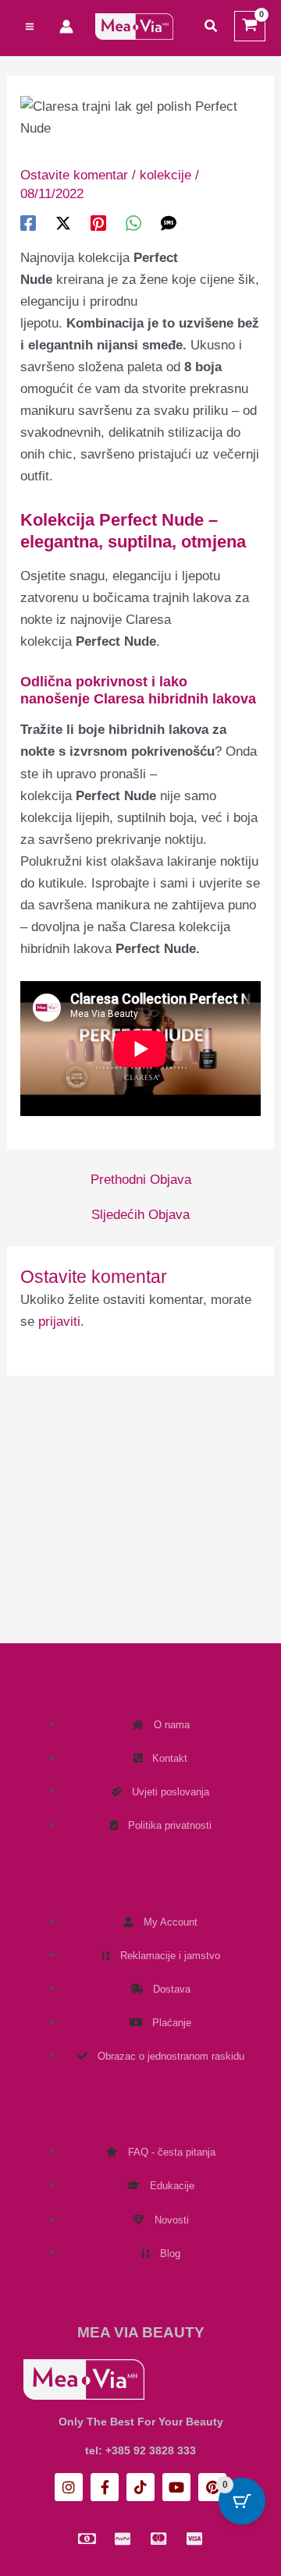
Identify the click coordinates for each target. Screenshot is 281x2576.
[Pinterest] (98, 223)
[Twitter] (63, 223)
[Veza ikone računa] (66, 27)
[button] (212, 27)
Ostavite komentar (74, 175)
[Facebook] (28, 223)
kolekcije (165, 175)
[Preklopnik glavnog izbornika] (30, 27)
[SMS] (169, 223)
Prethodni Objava (141, 1180)
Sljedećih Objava (140, 1215)
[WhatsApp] (133, 223)
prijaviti (59, 1322)
